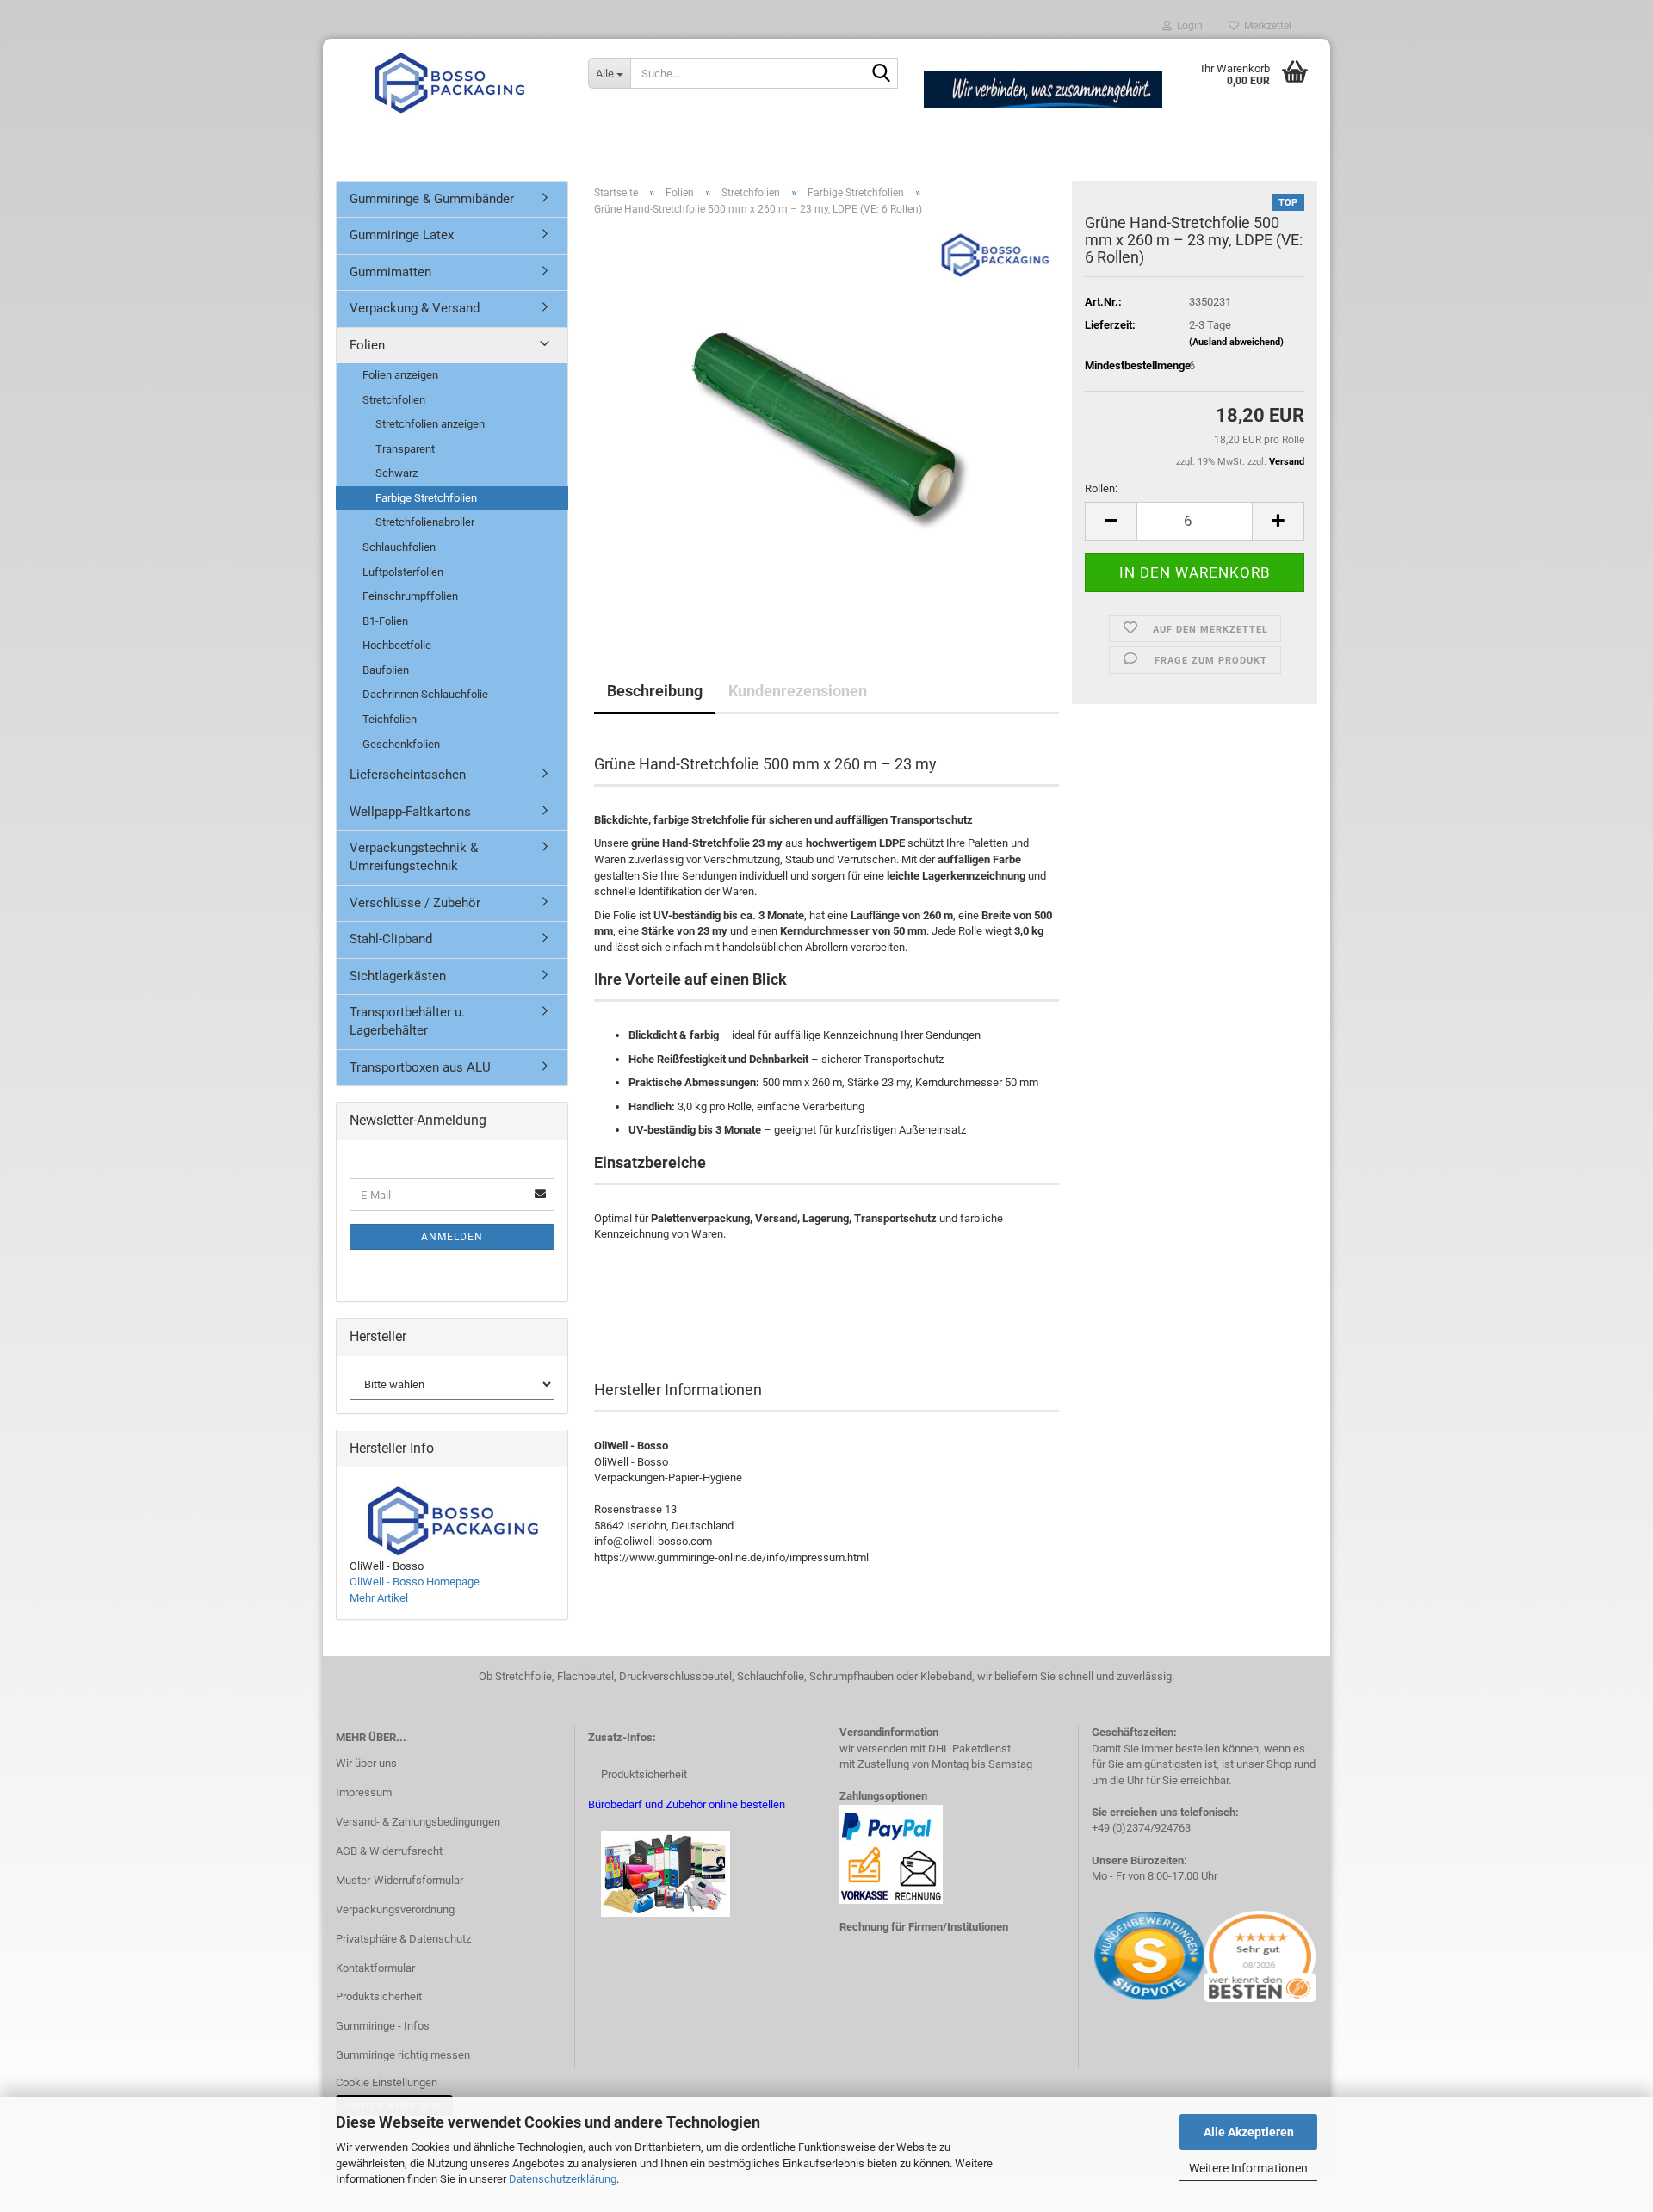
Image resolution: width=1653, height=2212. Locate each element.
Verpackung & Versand (415, 308)
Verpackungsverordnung (395, 1909)
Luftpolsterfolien (403, 572)
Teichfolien (390, 719)
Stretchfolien (394, 400)
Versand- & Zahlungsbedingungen (418, 1822)
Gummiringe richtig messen (403, 2055)
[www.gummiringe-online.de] (449, 82)
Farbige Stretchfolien (426, 498)
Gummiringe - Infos (383, 2026)
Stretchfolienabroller (425, 522)
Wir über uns (366, 1763)
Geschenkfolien (401, 744)
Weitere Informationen (1248, 2168)
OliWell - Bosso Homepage (415, 1582)
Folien (367, 345)
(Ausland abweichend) (1236, 342)
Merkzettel (1265, 26)
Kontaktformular (375, 1968)
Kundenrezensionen (798, 691)
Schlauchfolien (399, 547)
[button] (1111, 521)
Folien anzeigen (400, 375)
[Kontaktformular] (1093, 1955)
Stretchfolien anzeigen (430, 424)
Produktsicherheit (379, 1996)
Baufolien (386, 670)
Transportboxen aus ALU (420, 1067)
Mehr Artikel (379, 1598)
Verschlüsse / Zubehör (415, 903)
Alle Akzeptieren (1249, 2132)
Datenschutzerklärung (563, 2179)
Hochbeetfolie (397, 645)
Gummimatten (390, 272)
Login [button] (1187, 26)
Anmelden (452, 1237)
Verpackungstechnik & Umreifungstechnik (414, 857)
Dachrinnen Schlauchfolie (425, 694)
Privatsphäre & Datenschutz (403, 1939)
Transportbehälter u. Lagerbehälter (407, 1021)
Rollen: (1101, 488)
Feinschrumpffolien (410, 596)
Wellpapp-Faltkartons (410, 812)
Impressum (364, 1792)
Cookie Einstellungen (387, 2082)
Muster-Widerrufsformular (399, 1880)
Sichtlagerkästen (398, 976)
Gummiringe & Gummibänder (432, 199)
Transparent (405, 449)
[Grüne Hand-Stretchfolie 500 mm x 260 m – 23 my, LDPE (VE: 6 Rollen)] (827, 423)
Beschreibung (655, 691)
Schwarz (396, 473)
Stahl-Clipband (391, 939)
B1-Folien (385, 621)
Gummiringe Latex (402, 235)
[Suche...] (882, 74)
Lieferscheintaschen (408, 775)
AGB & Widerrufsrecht (389, 1851)
